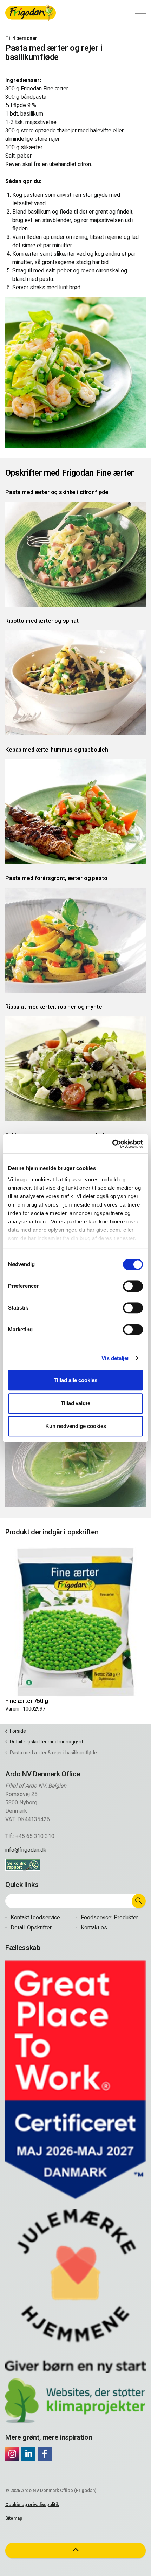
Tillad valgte (75, 1403)
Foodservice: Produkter (109, 1918)
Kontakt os (94, 1928)
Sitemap (14, 2518)
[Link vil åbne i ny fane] (12, 2454)
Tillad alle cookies (75, 1380)
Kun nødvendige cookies (76, 1426)
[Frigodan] (31, 12)
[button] (139, 1901)
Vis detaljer (115, 1358)
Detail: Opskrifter (31, 1928)
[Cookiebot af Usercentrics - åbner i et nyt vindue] (112, 1144)
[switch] (133, 1286)
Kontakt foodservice (35, 1918)
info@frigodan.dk (26, 1850)
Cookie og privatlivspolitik (32, 2504)
